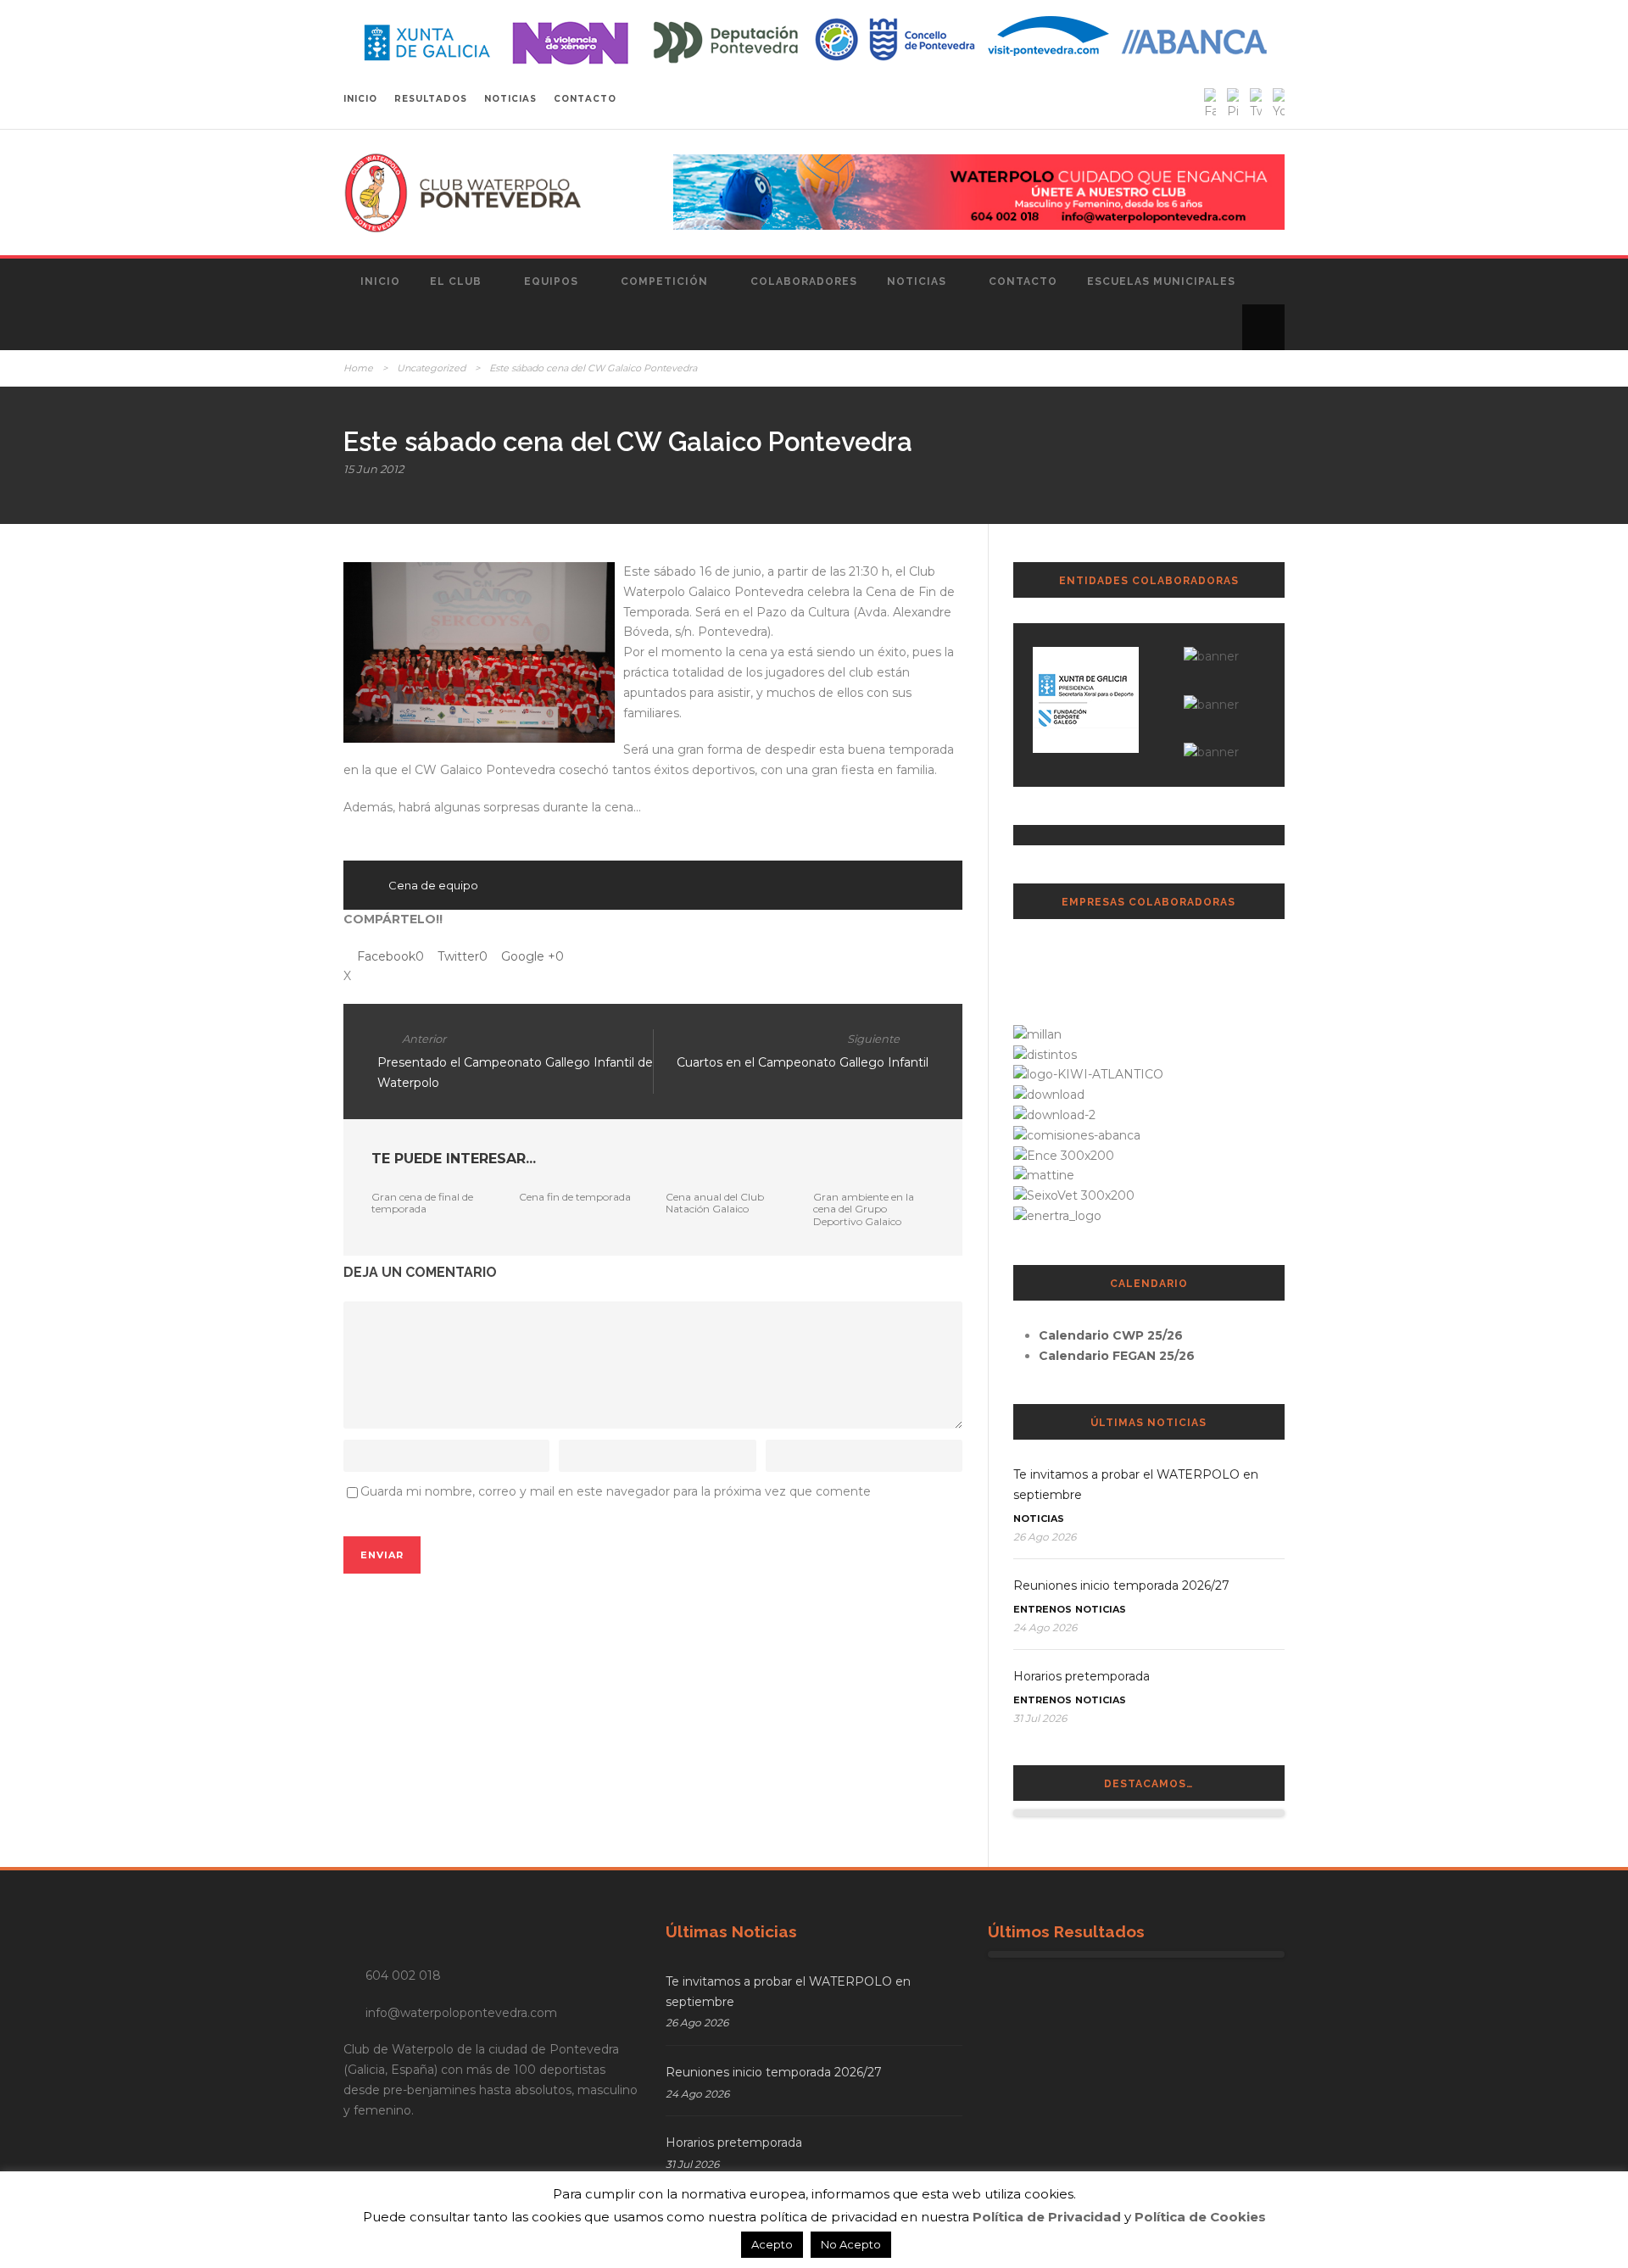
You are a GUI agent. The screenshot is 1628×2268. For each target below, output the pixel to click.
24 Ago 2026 (1045, 1627)
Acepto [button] (772, 2244)
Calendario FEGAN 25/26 (1117, 1356)
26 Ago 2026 (1045, 1537)
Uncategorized (431, 368)
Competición (664, 281)
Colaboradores (804, 281)
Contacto (1023, 281)
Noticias (917, 281)
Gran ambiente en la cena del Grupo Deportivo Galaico (864, 1209)
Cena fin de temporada (575, 1197)
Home (358, 368)
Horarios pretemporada (1082, 1676)
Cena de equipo (433, 885)
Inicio (380, 281)
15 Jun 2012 (374, 469)
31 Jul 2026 (1040, 1718)
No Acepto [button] (851, 2244)
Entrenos (1043, 1609)
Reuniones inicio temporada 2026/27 (1121, 1585)
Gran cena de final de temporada (422, 1203)
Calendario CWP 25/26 (1111, 1335)
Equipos (551, 281)
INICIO (360, 99)
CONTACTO (585, 99)
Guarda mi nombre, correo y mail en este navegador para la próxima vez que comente (616, 1491)
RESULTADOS (431, 99)
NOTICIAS (510, 99)
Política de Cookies (1200, 2217)
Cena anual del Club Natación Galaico (715, 1203)
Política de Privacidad (1047, 2217)
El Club (456, 281)
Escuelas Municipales (1161, 281)
